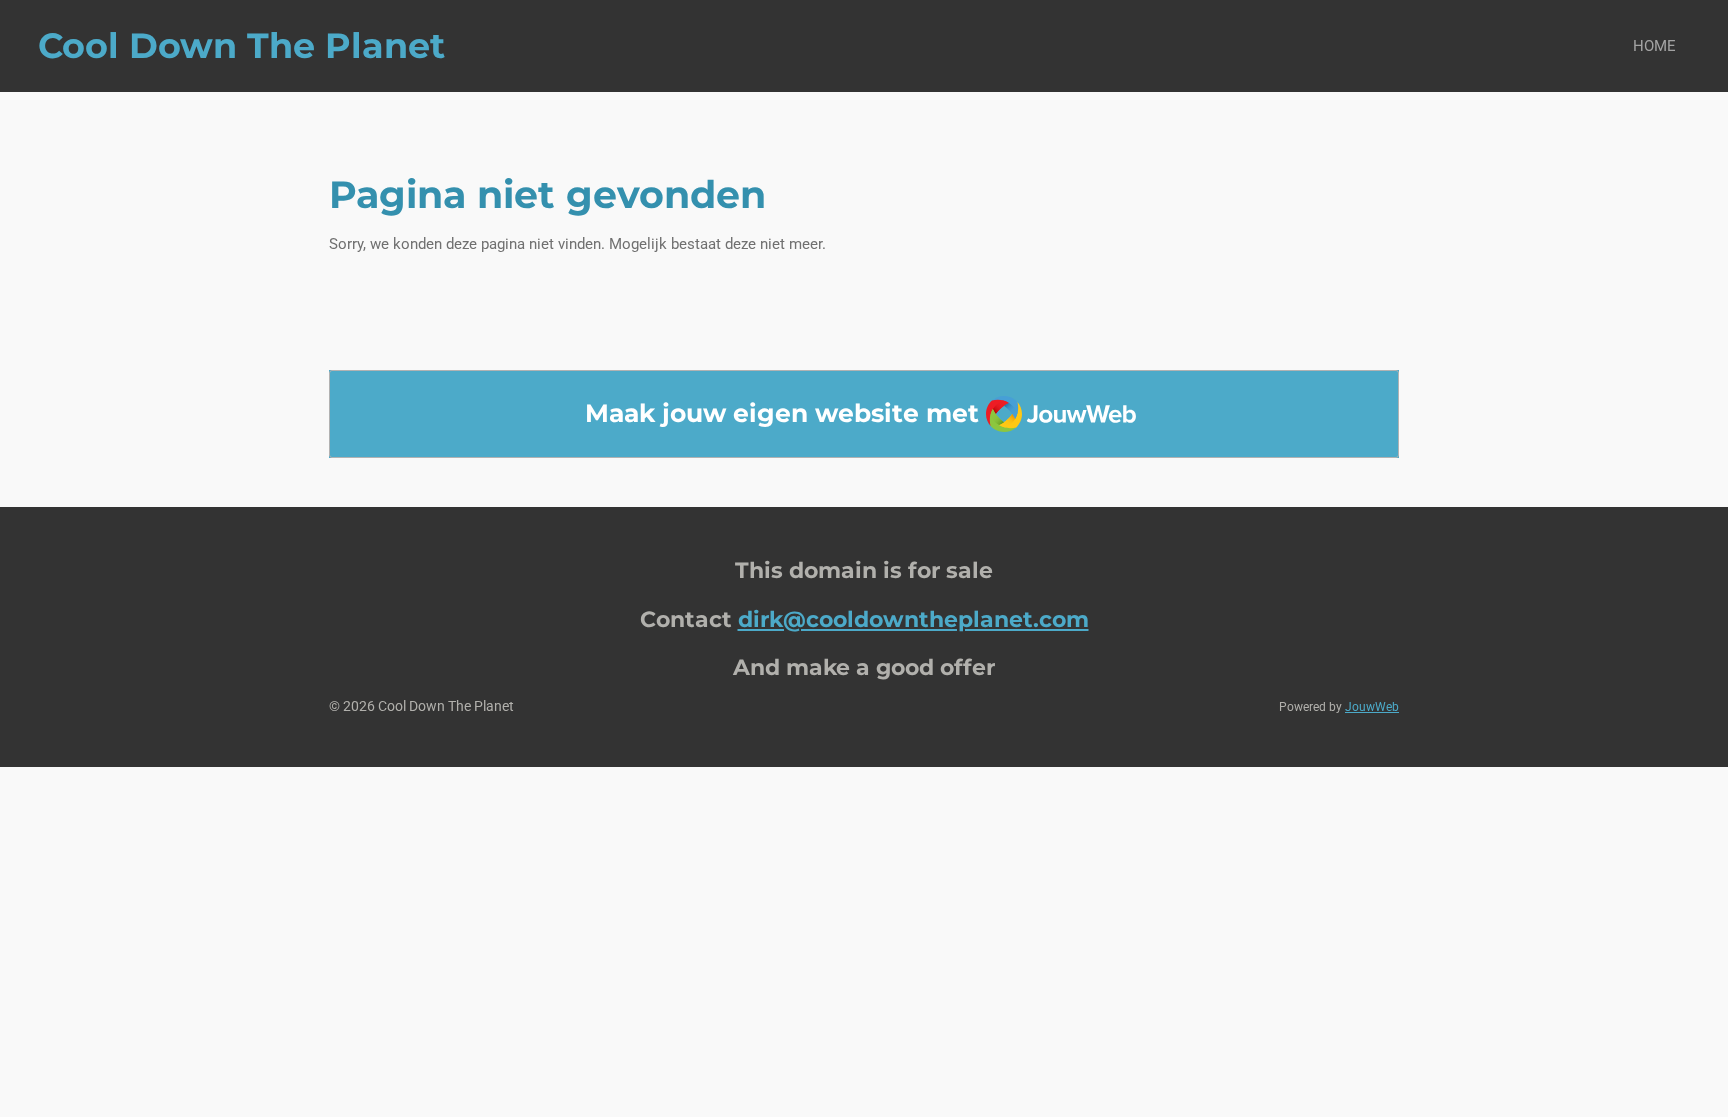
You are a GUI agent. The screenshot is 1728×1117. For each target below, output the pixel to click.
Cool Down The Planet (241, 45)
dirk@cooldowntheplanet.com (913, 619)
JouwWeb (1372, 707)
